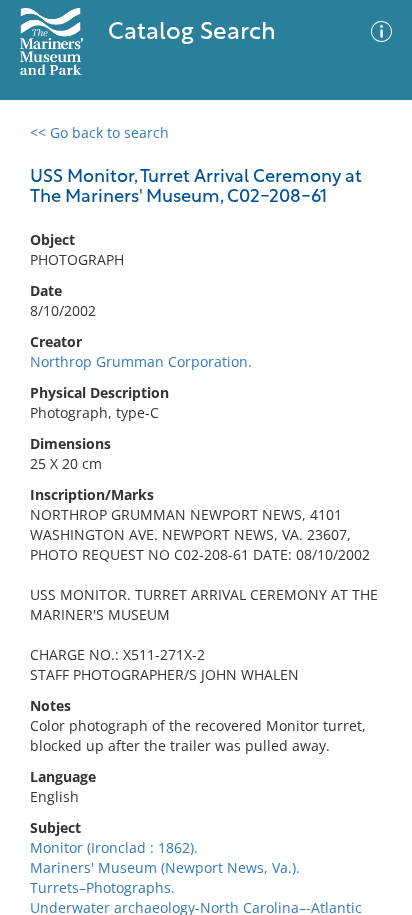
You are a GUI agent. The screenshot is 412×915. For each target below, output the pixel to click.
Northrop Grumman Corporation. (141, 361)
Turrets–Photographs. (102, 887)
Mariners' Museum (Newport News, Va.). (165, 867)
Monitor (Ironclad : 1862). (114, 847)
